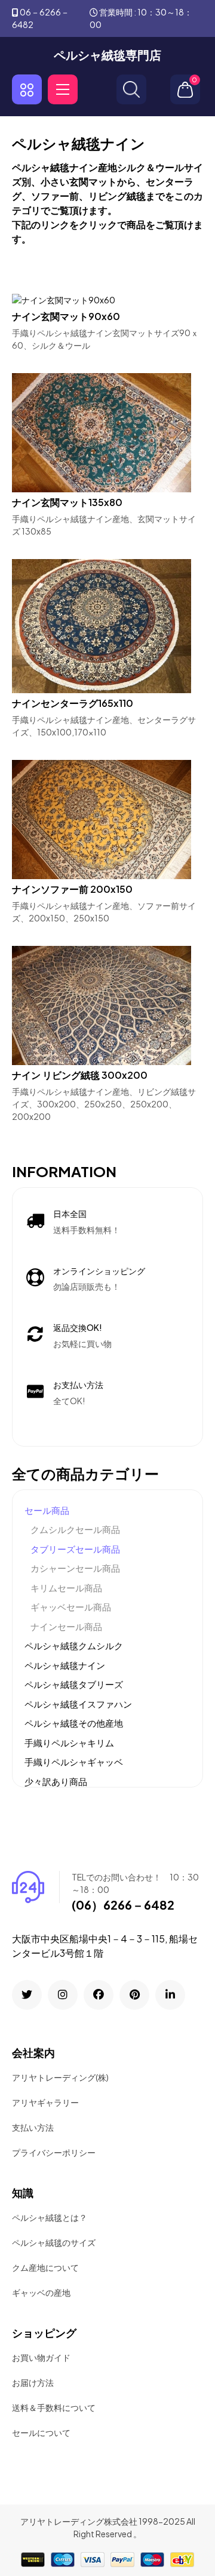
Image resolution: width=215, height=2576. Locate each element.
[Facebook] (99, 1995)
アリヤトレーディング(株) (60, 2077)
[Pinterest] (134, 1995)
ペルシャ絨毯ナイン (65, 1665)
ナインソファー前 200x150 (72, 889)
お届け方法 (33, 2382)
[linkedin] (170, 1995)
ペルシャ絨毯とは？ (50, 2217)
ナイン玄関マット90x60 (66, 316)
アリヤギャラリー (45, 2102)
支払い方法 (33, 2127)
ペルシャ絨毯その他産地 (74, 1723)
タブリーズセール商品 (75, 1549)
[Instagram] (63, 1995)
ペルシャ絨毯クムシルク (74, 1645)
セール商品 (47, 1510)
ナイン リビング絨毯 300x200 (80, 1075)
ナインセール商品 (66, 1626)
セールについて (41, 2432)
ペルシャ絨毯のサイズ (54, 2242)
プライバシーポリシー (54, 2152)
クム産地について (45, 2267)
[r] (27, 1995)
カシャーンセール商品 (75, 1568)
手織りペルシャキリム (69, 1742)
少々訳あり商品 (56, 1781)
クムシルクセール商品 (75, 1529)
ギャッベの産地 (41, 2292)
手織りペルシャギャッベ (74, 1762)
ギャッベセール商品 (71, 1607)
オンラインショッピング (99, 1271)
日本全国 (70, 1213)
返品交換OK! (78, 1327)
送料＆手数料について (54, 2407)
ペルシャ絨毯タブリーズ (74, 1684)
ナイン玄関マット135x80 (67, 502)
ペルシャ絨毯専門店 (107, 55)
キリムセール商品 (66, 1588)
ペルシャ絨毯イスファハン (78, 1704)
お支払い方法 (78, 1385)
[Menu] (63, 89)
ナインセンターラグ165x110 (73, 703)
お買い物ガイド (41, 2357)
